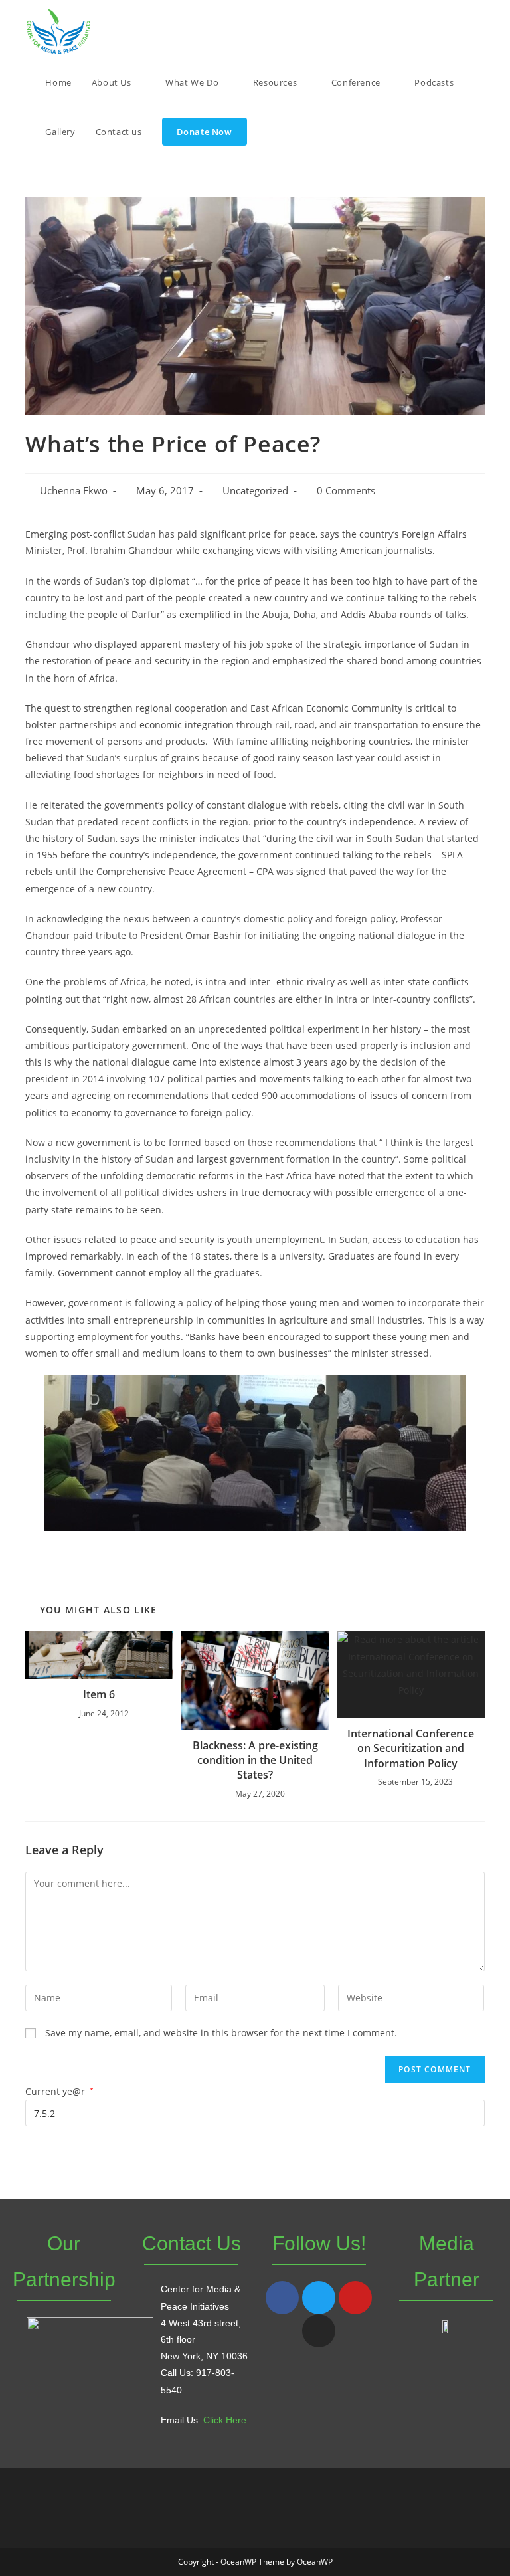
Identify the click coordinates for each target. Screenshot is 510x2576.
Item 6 (99, 1694)
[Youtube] (355, 2298)
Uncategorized (255, 491)
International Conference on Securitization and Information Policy (411, 1748)
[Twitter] (319, 2298)
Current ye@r (59, 2091)
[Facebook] (282, 2298)
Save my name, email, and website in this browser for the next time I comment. (221, 2033)
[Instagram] (319, 2331)
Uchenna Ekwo (74, 491)
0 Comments (346, 491)
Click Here (225, 2420)
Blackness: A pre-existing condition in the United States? (255, 1760)
